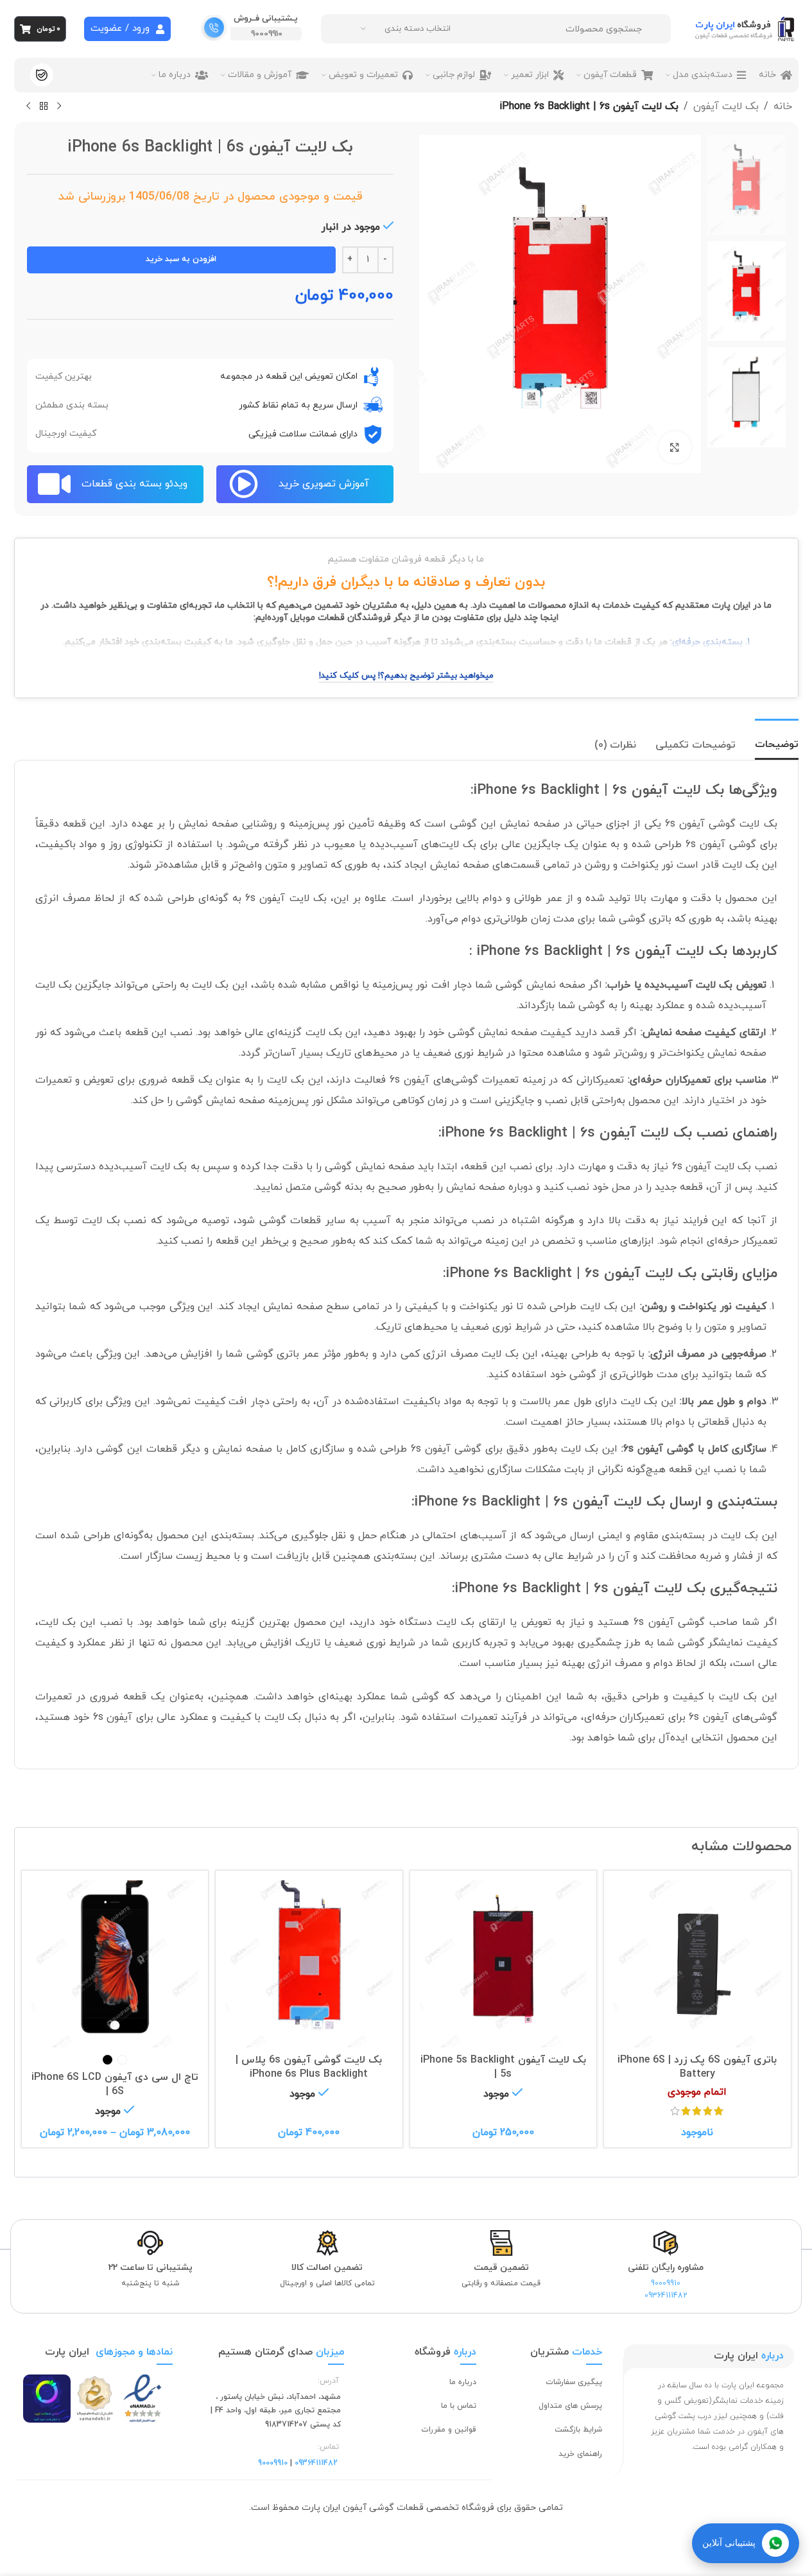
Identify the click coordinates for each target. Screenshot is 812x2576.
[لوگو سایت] (746, 28)
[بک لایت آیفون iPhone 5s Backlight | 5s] (504, 1964)
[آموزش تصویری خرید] (244, 484)
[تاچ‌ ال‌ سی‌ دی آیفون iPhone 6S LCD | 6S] (115, 1964)
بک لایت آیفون (726, 107)
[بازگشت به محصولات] (44, 107)
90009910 (267, 34)
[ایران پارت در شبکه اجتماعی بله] (42, 75)
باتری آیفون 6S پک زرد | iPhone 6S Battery (697, 2067)
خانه (783, 107)
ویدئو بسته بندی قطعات (134, 484)
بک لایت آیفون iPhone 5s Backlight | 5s (503, 2067)
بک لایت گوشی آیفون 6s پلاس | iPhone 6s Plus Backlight (309, 2067)
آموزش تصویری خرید (324, 484)
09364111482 (666, 2296)
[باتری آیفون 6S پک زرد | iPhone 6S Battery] (697, 1964)
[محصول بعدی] (28, 107)
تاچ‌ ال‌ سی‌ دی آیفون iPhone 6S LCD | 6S (115, 2084)
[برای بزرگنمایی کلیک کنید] (675, 447)
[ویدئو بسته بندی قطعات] (54, 484)
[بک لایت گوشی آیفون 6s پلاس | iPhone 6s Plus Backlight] (309, 1964)
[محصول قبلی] (59, 107)
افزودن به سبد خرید (181, 259)
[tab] (777, 739)
